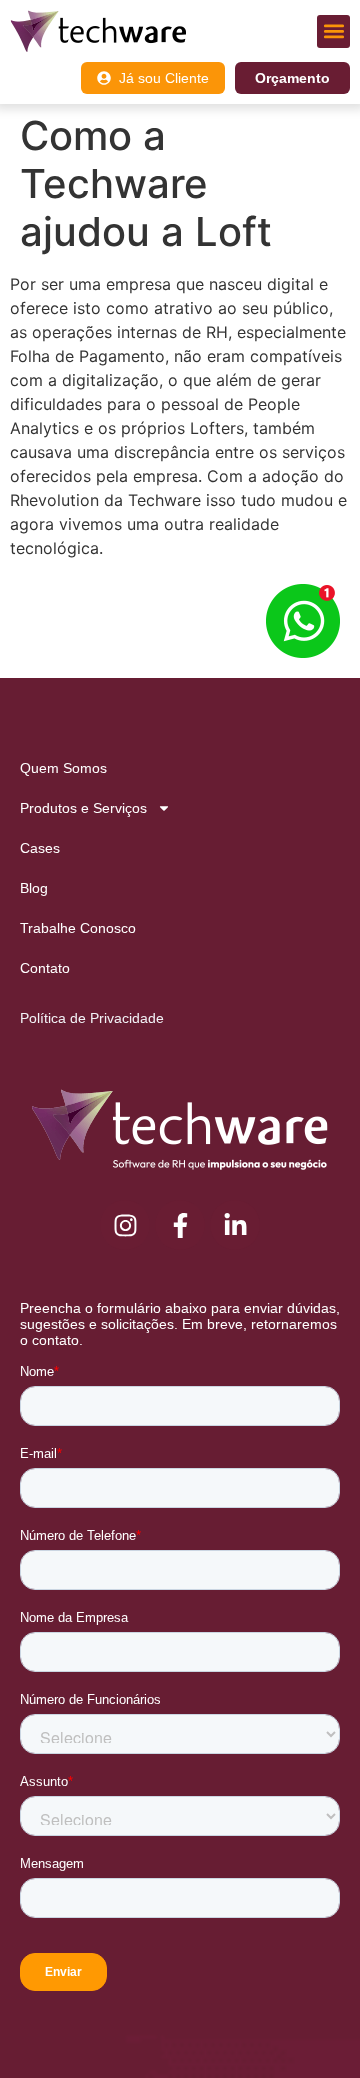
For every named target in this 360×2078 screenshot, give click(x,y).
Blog (34, 888)
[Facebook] (180, 1225)
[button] (333, 31)
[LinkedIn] (235, 1225)
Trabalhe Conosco (78, 928)
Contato (45, 968)
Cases (40, 848)
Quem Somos (63, 768)
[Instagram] (125, 1225)
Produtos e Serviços (83, 808)
